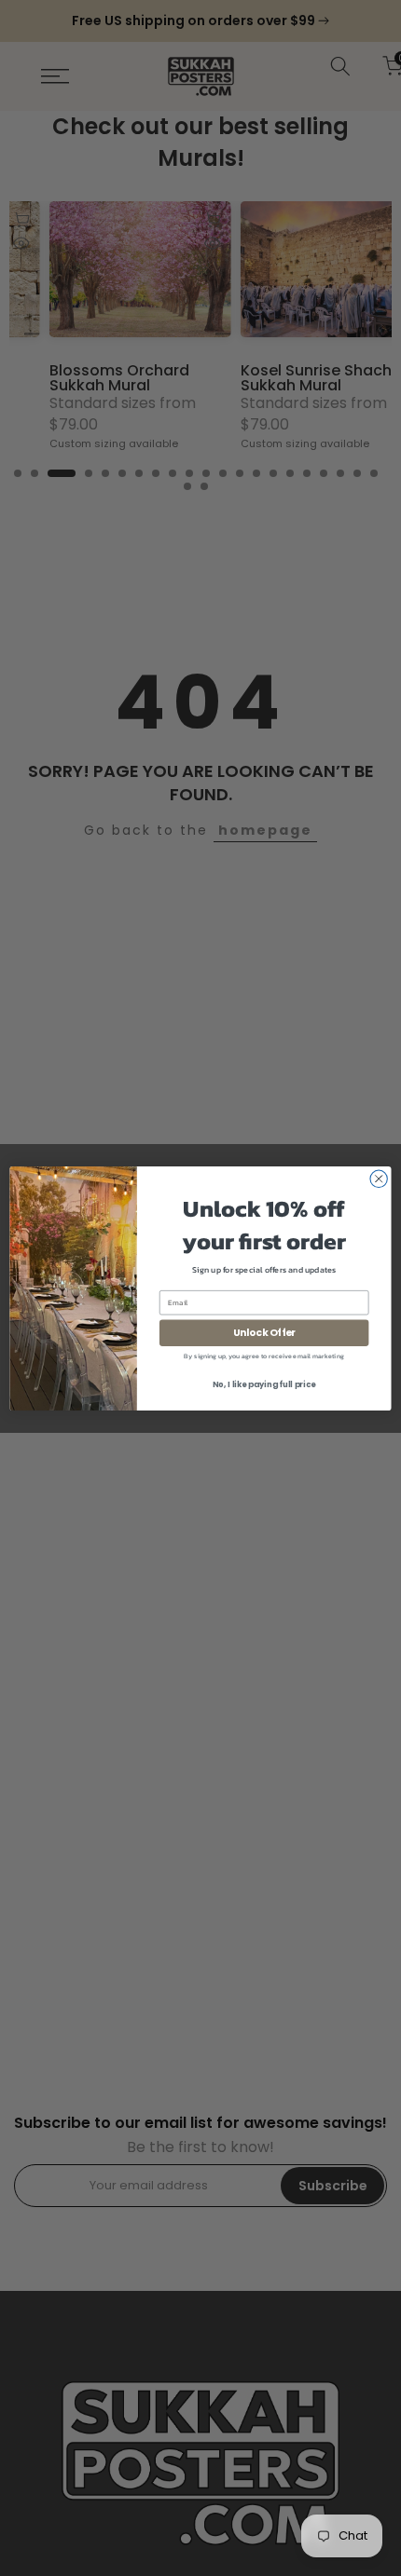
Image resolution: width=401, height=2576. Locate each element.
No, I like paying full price (264, 1384)
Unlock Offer (264, 1333)
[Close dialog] (379, 1179)
